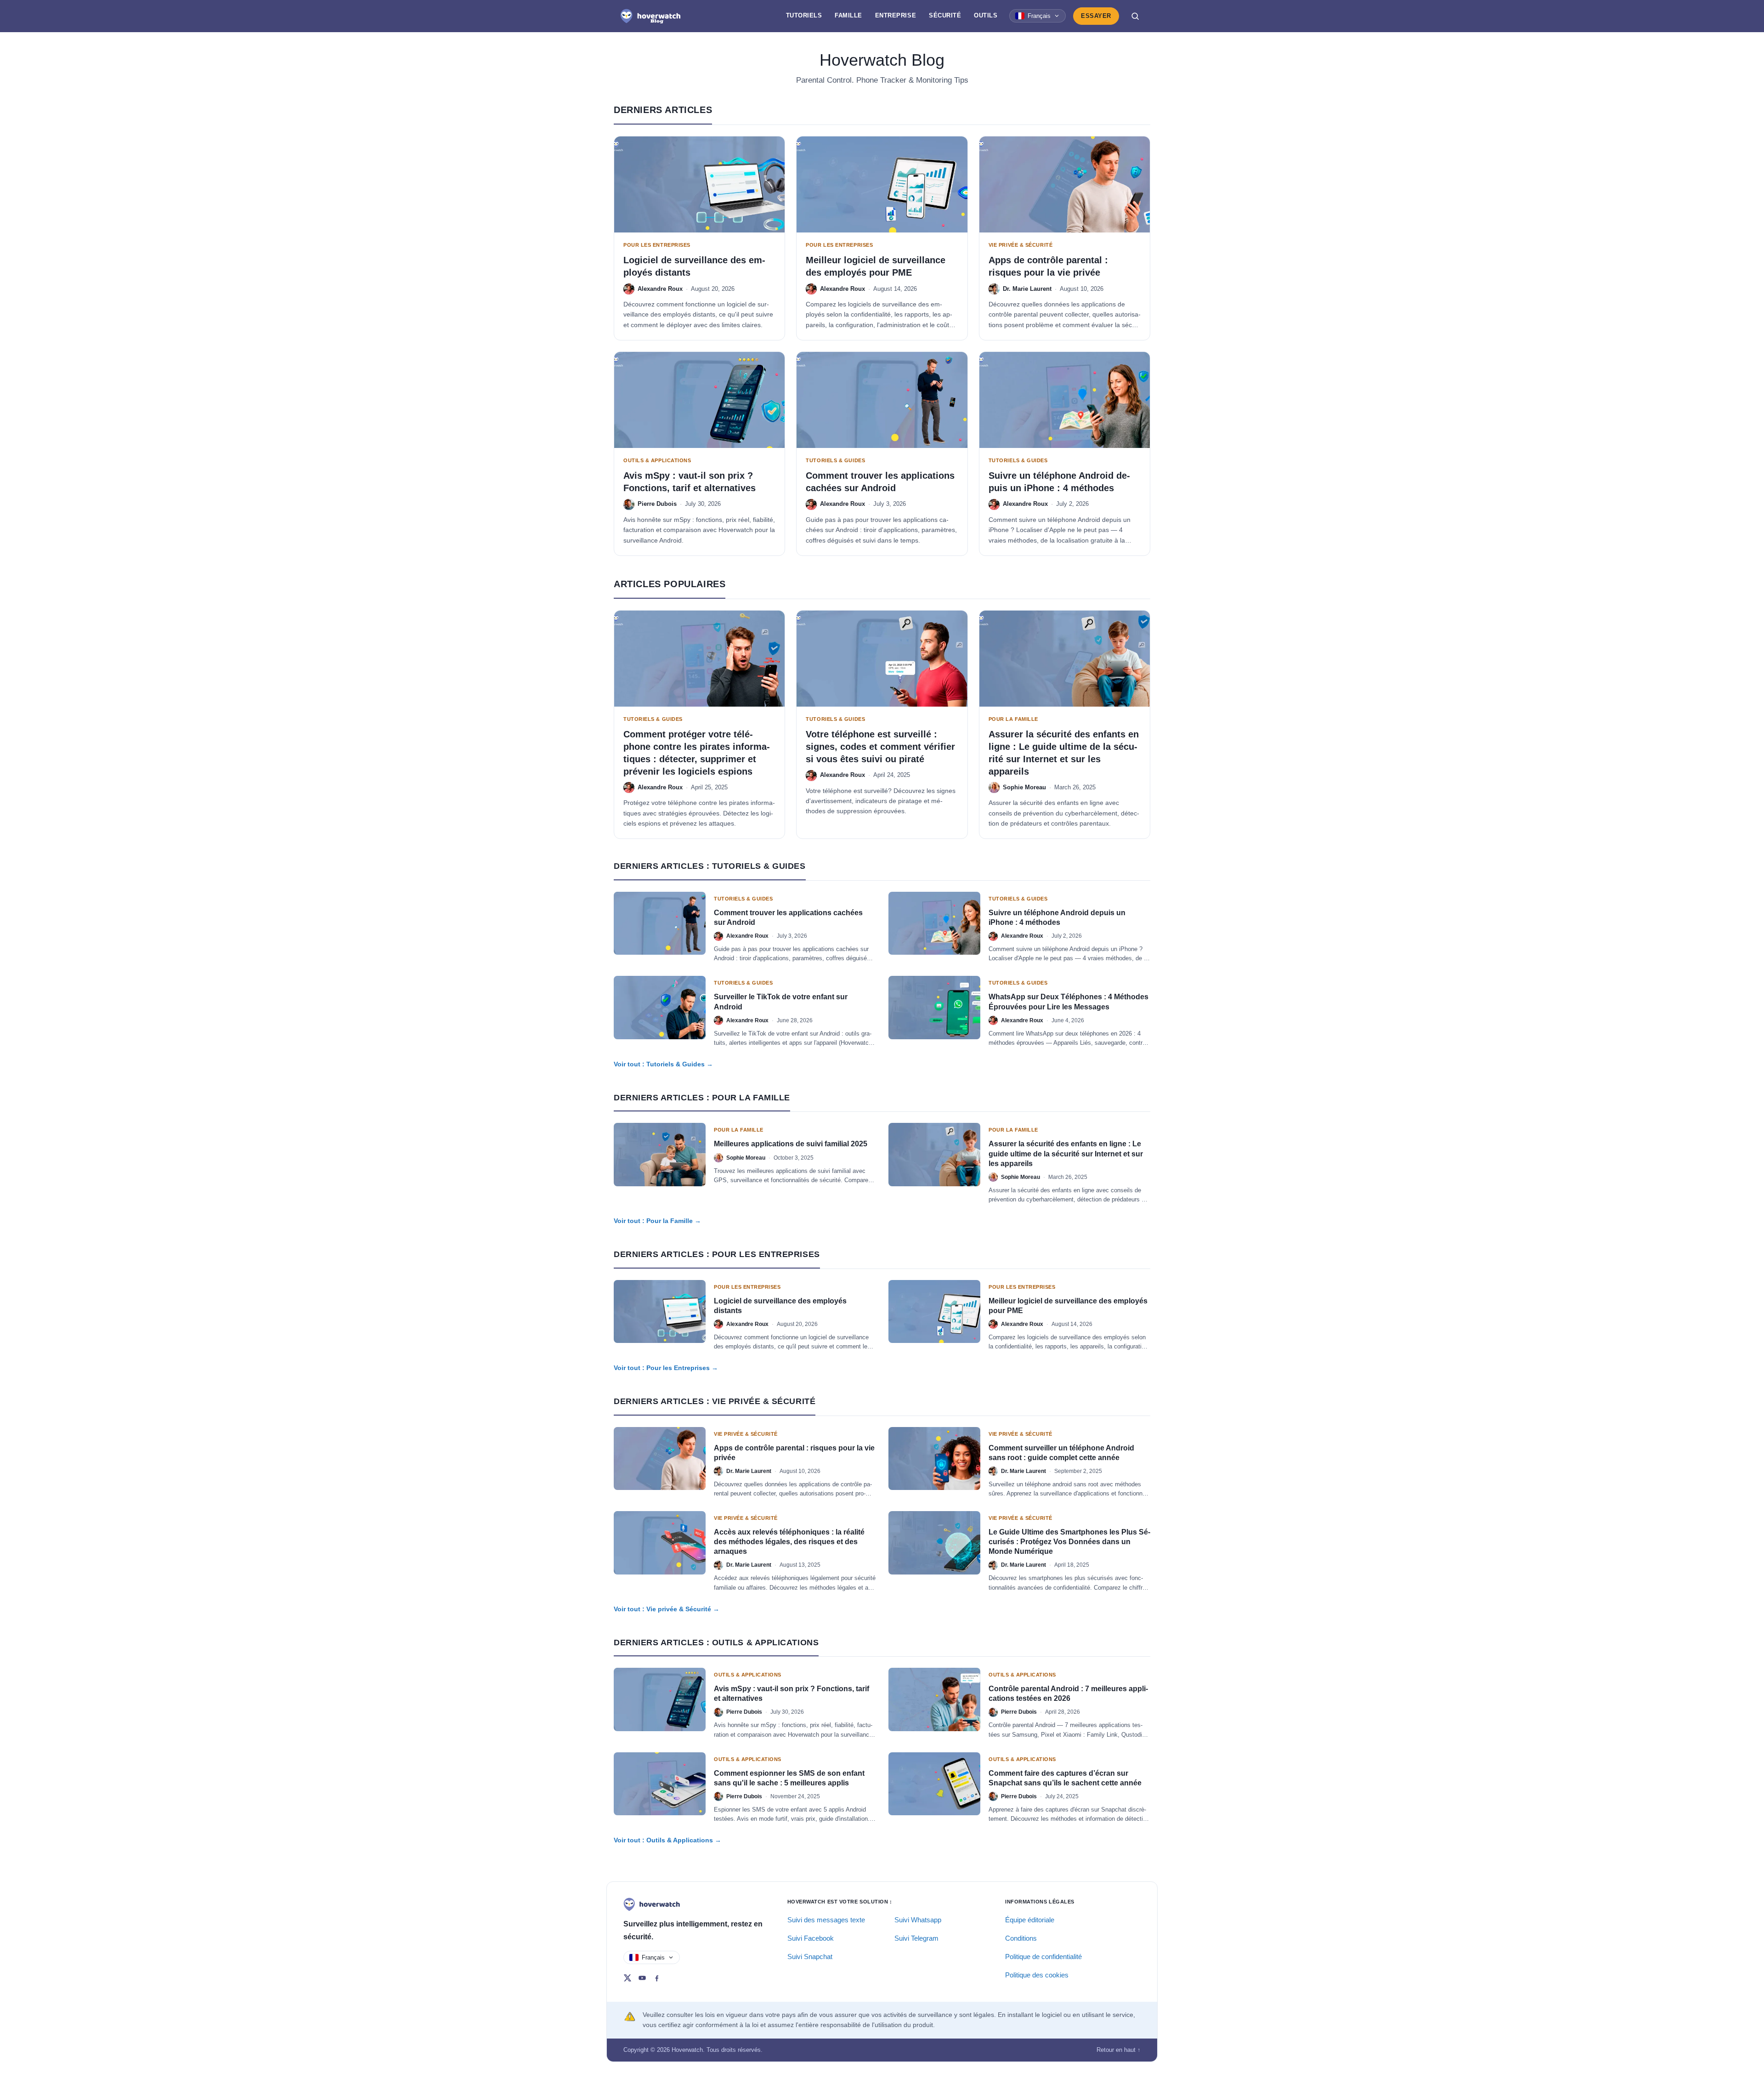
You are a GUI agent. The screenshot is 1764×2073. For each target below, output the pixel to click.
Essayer (1096, 16)
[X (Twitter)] (628, 1978)
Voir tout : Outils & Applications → (667, 1840)
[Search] (1135, 16)
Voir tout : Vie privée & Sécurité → (667, 1609)
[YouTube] (642, 1978)
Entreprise (896, 15)
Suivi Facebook (811, 1938)
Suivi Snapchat (810, 1957)
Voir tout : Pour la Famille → (657, 1221)
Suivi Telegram (916, 1938)
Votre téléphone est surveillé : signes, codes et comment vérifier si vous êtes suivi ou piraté (880, 747)
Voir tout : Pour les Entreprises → (666, 1368)
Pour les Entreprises (657, 245)
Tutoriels (804, 15)
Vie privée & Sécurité (1021, 245)
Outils (986, 15)
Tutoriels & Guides (835, 460)
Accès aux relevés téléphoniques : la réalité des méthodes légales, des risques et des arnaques (789, 1542)
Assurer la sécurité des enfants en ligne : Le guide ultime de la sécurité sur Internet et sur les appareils (1066, 1153)
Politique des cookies (1037, 1975)
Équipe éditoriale (1030, 1920)
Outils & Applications (657, 460)
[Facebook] (657, 1978)
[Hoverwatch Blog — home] (650, 16)
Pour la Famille (1013, 719)
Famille (848, 15)
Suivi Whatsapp (918, 1920)
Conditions (1021, 1938)
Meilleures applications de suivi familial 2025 (791, 1144)
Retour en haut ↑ (1119, 2050)
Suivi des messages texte (826, 1920)
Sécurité (945, 15)
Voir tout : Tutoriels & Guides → (663, 1064)
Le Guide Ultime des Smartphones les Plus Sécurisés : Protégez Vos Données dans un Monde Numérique (1069, 1542)
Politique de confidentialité (1043, 1957)
